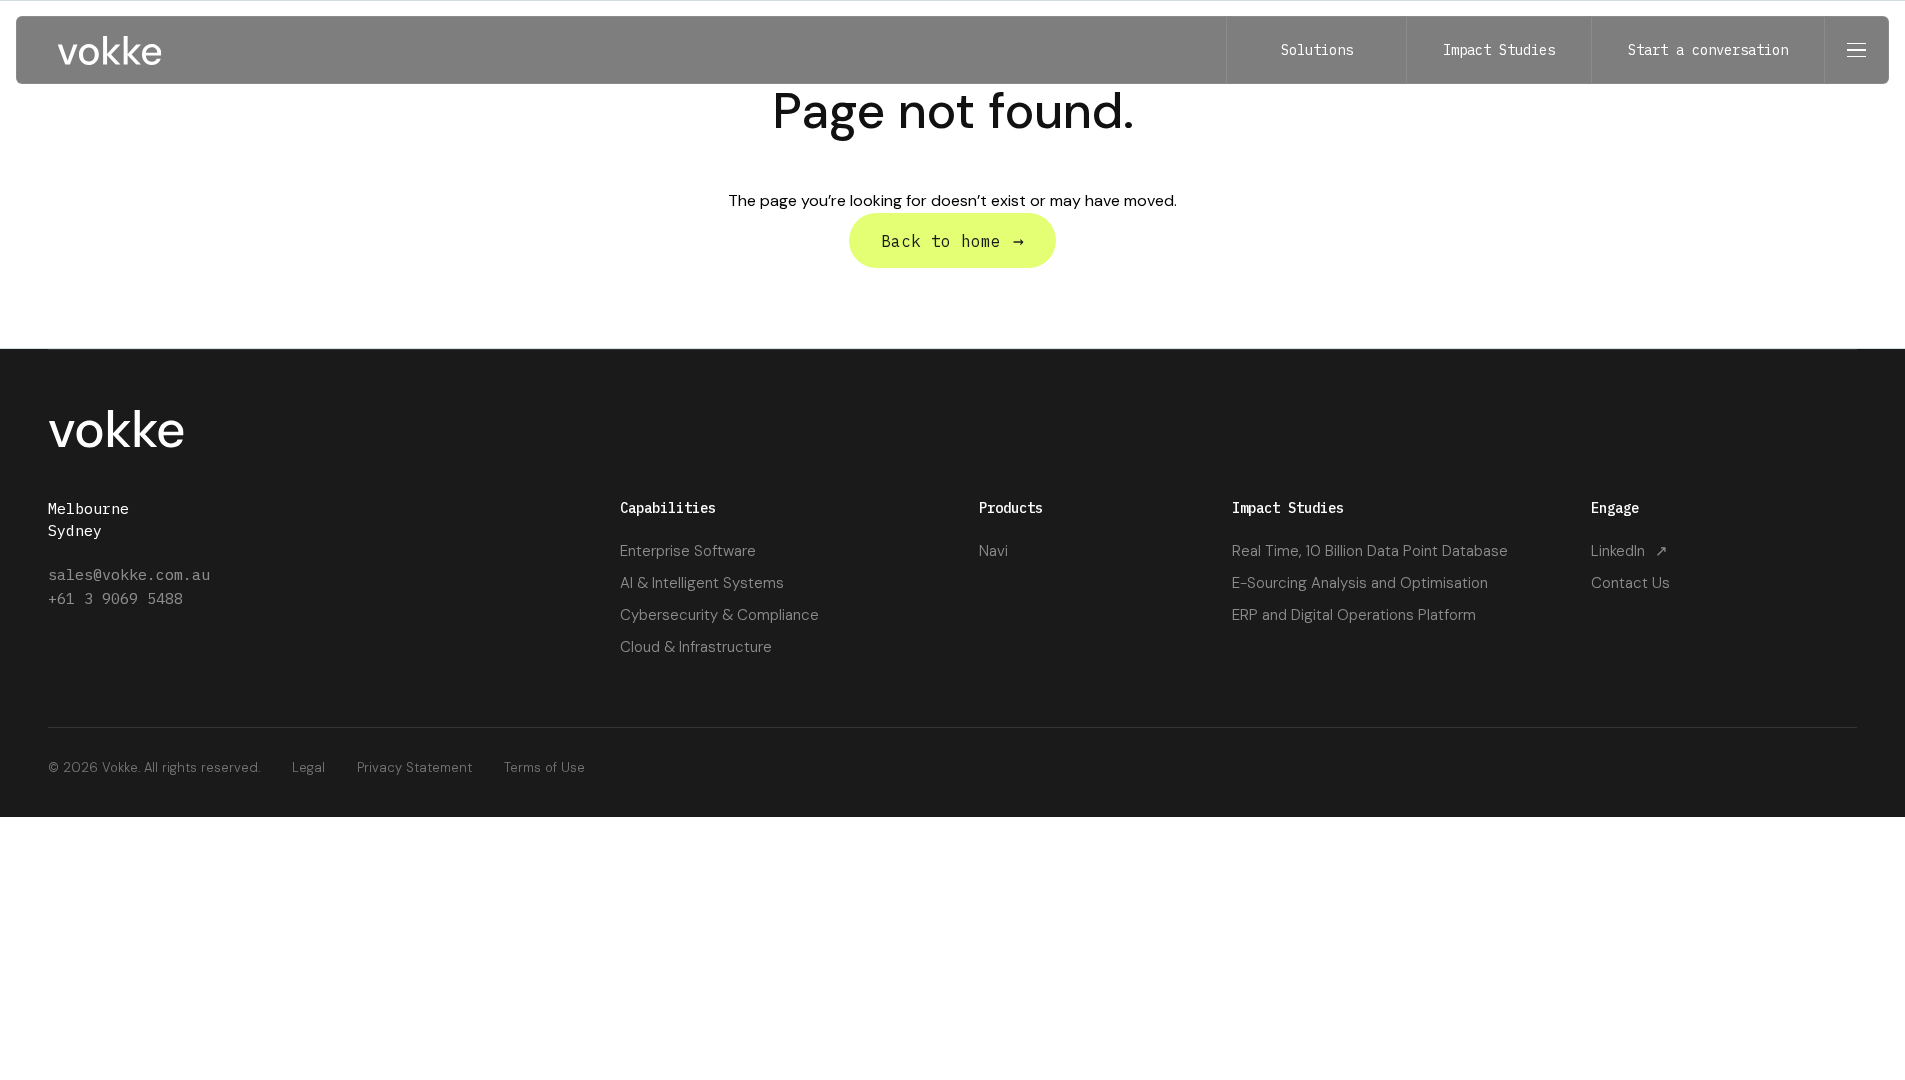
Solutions (1317, 50)
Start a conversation (1708, 50)
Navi (993, 551)
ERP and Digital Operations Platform (1354, 615)
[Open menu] (1856, 50)
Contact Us (1630, 583)
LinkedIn (1629, 551)
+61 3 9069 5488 (115, 598)
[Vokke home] (109, 50)
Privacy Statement (414, 767)
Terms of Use (544, 767)
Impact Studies (1499, 50)
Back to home (952, 240)
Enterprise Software (688, 551)
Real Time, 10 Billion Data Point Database (1370, 551)
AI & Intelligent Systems (702, 583)
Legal (308, 767)
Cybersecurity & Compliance (719, 615)
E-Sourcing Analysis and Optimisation (1360, 583)
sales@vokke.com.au (129, 574)
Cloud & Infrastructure (696, 647)
